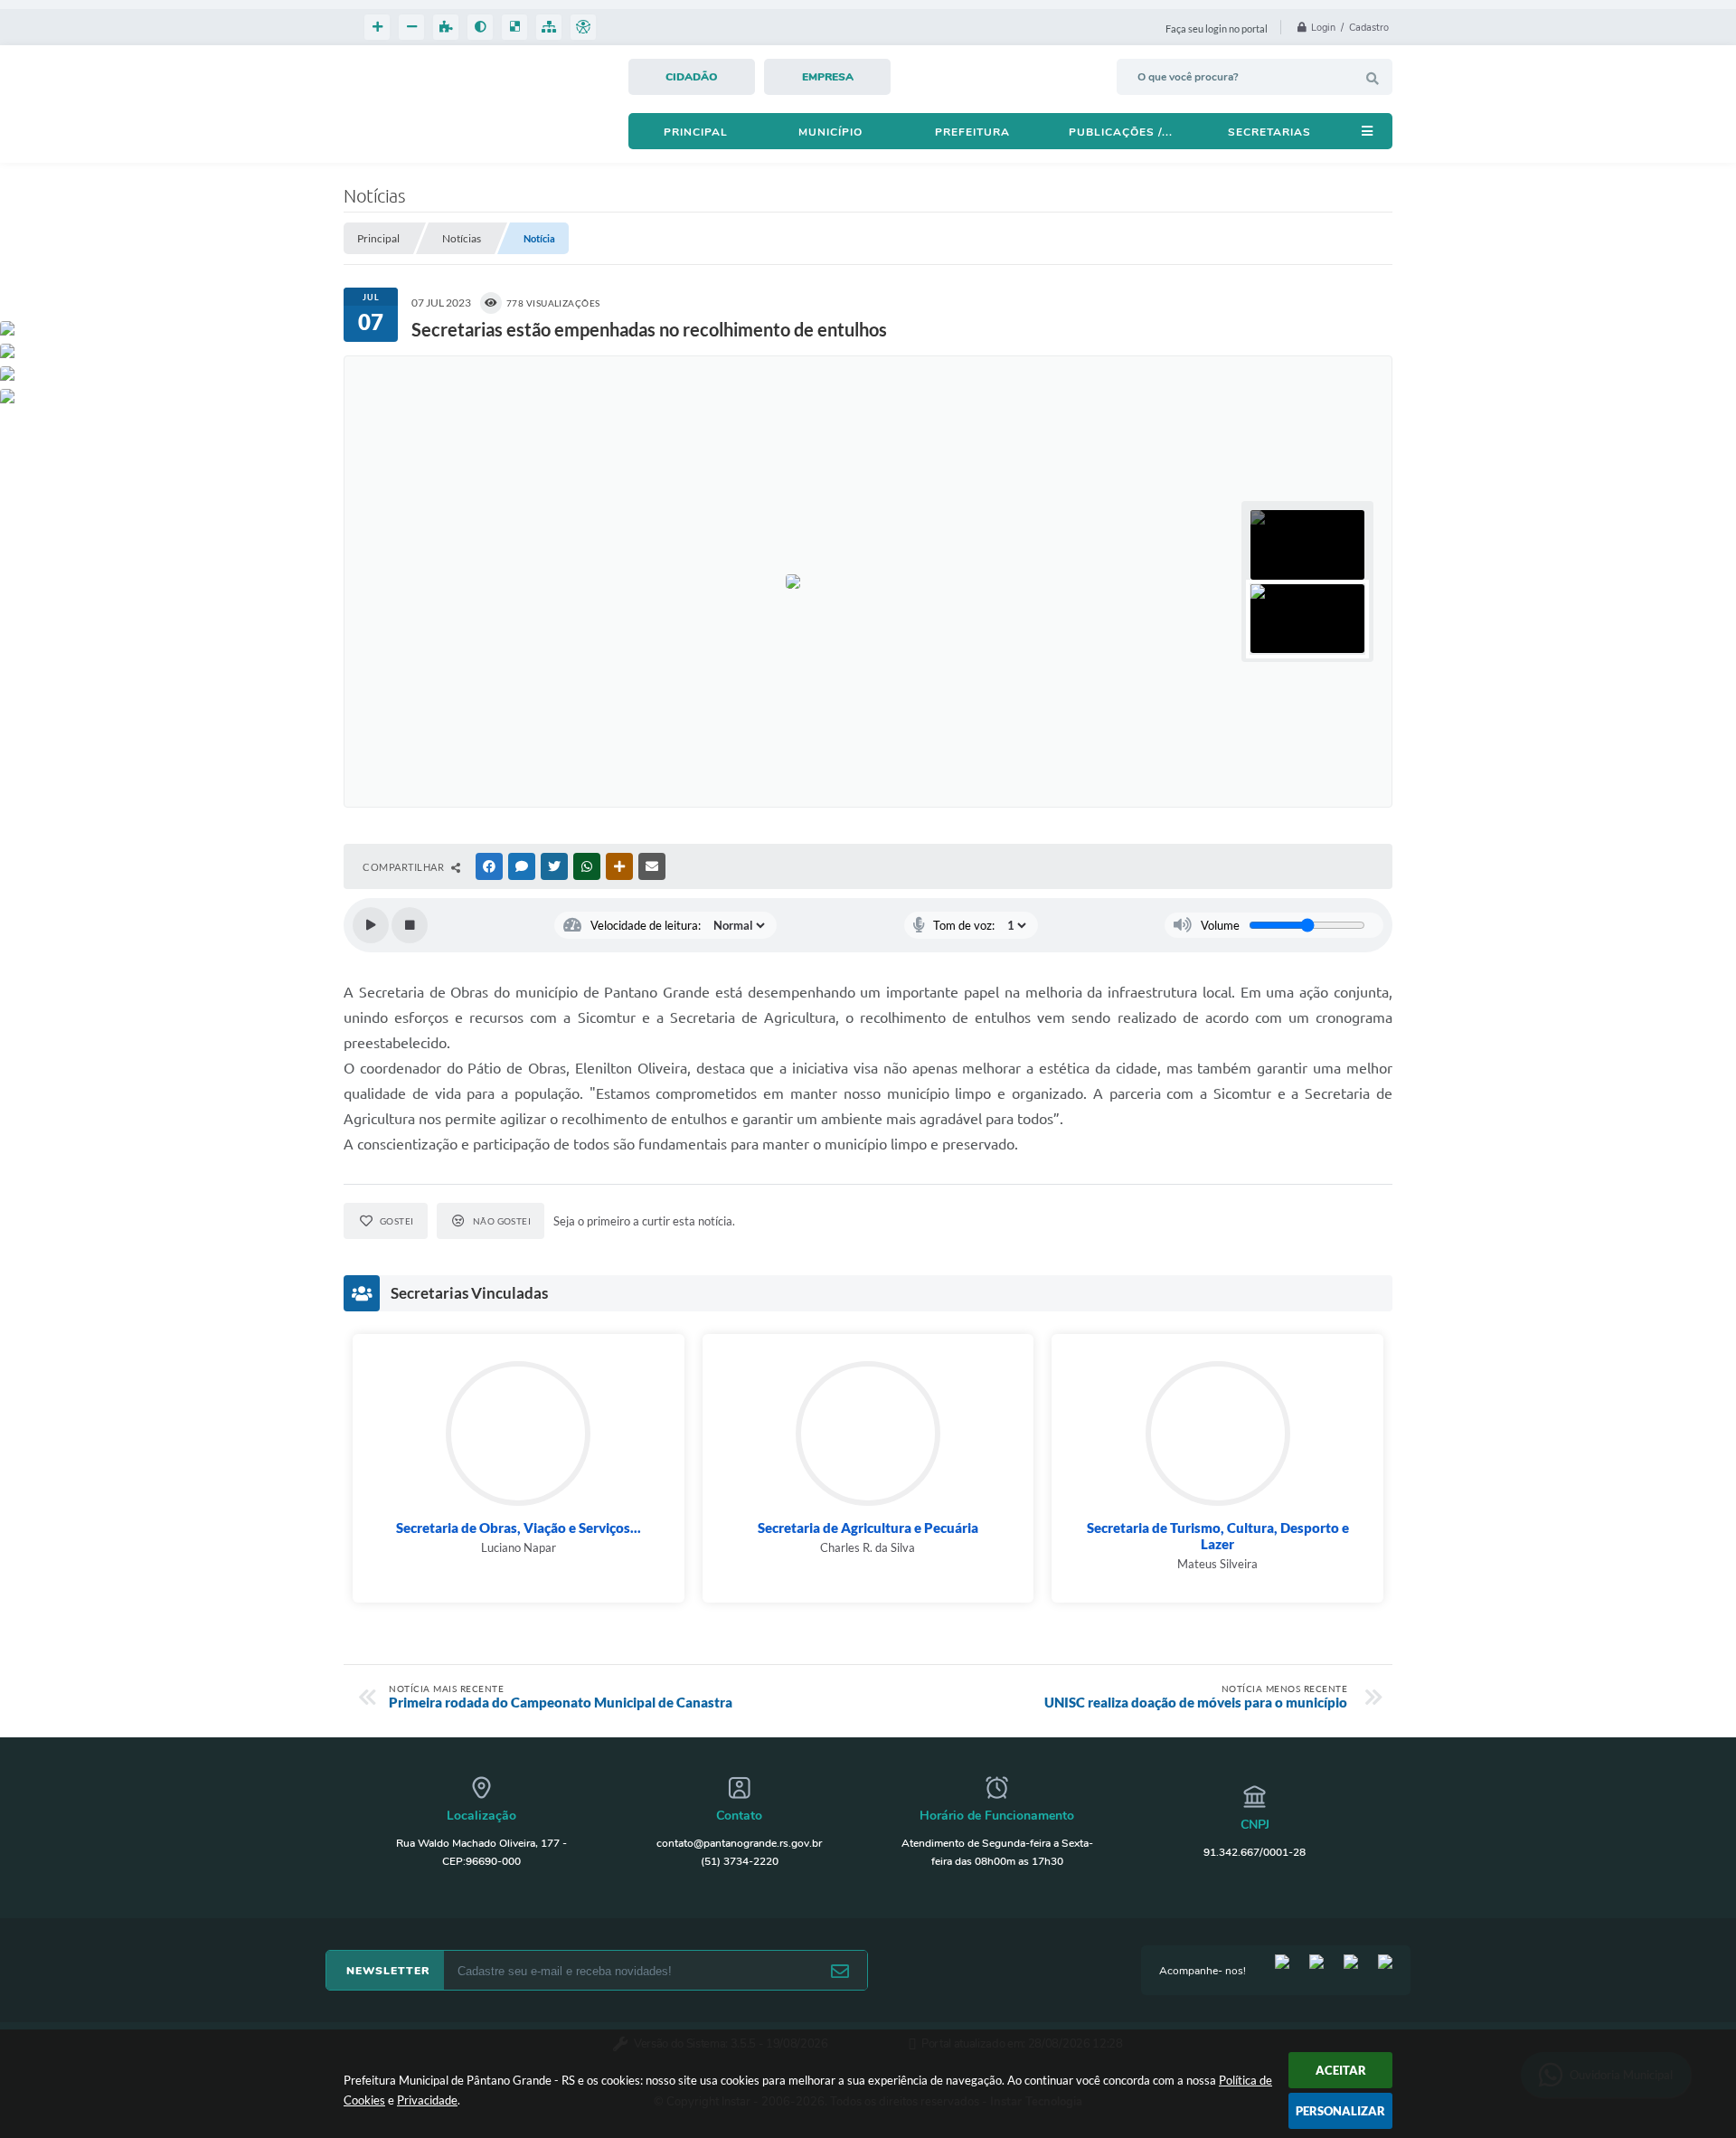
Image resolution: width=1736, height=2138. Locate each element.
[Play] (371, 925)
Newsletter (388, 1971)
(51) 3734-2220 (740, 1861)
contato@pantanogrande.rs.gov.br (739, 1843)
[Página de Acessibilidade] (583, 27)
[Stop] (410, 925)
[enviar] (840, 1971)
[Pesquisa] (1373, 79)
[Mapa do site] (549, 27)
